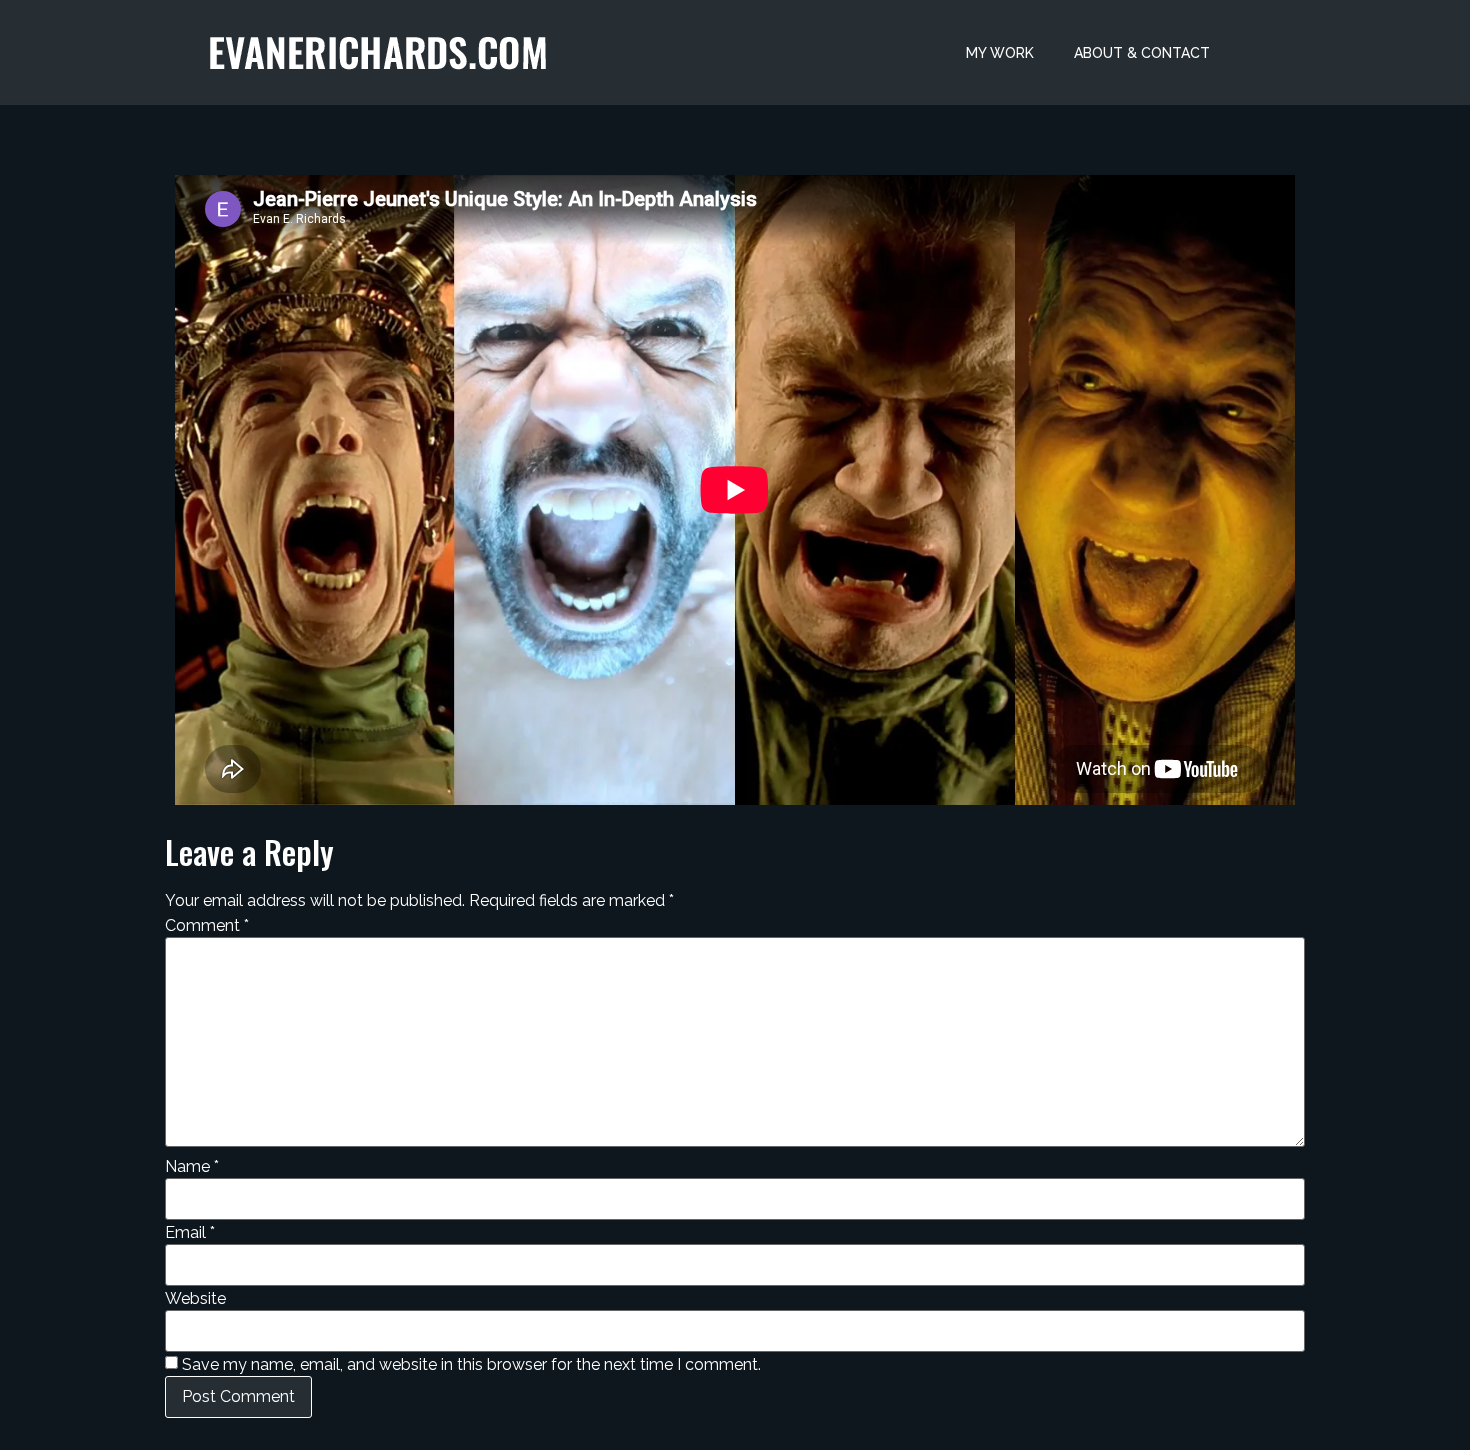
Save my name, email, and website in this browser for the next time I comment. (471, 1365)
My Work (1000, 53)
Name (192, 1167)
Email (190, 1233)
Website (195, 1299)
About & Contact (1142, 53)
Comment (207, 926)
